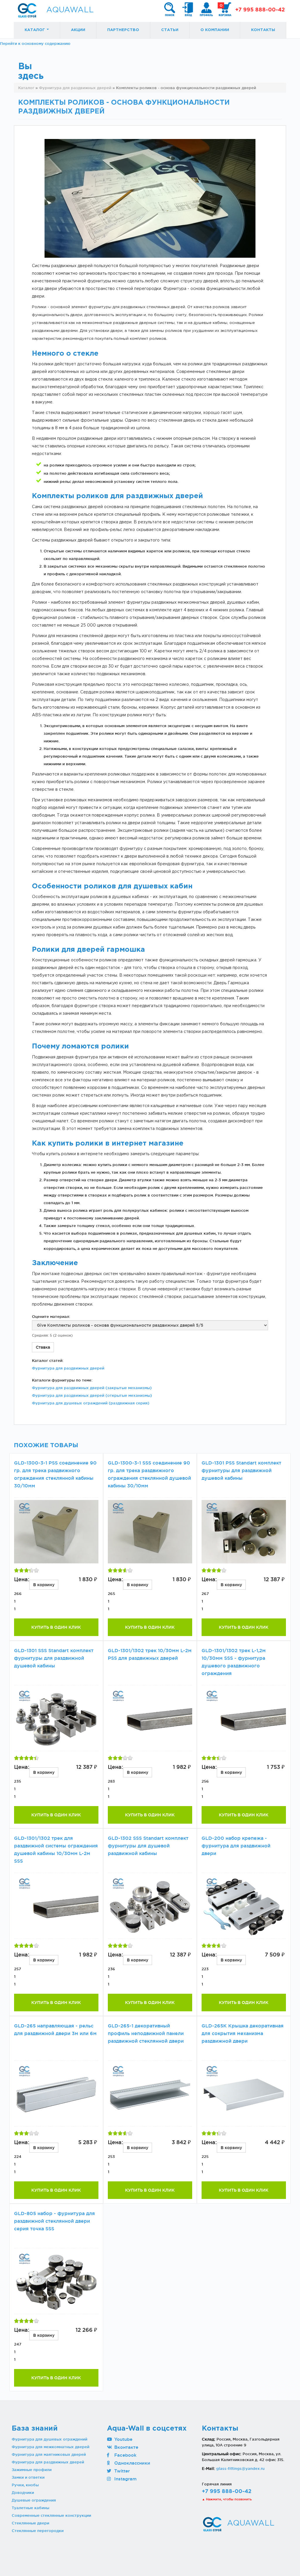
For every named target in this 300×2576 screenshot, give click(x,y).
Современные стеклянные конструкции (51, 2515)
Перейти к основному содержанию (35, 43)
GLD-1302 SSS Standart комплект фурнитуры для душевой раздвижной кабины (148, 1846)
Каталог (35, 30)
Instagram (125, 2479)
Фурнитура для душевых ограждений (50, 2439)
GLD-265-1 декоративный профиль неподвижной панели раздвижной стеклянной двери (146, 2033)
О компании (215, 30)
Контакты (263, 30)
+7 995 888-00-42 (260, 10)
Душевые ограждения (34, 2500)
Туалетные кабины (30, 2508)
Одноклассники (132, 2463)
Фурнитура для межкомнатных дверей (51, 2447)
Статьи (170, 30)
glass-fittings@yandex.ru (240, 2468)
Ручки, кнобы (25, 2485)
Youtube (123, 2439)
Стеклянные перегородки (38, 2531)
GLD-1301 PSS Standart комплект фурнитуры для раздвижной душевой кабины (241, 1471)
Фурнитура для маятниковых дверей (49, 2454)
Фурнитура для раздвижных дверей (68, 1368)
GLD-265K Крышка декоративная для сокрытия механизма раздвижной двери (243, 2033)
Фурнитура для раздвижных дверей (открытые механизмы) (92, 1395)
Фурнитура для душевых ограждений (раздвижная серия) (91, 1403)
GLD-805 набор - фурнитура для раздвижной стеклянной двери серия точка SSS (54, 2221)
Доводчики (23, 2492)
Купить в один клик (56, 1627)
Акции (78, 30)
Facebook (125, 2455)
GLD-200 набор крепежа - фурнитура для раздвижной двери (236, 1846)
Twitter (121, 2471)
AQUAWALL (70, 10)
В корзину (44, 1585)
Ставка (43, 1347)
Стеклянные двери (30, 2523)
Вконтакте (126, 2447)
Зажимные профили (32, 2470)
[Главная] (27, 10)
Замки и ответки (28, 2477)
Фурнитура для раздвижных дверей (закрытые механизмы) (92, 1388)
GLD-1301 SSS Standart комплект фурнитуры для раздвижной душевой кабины (54, 1658)
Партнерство (123, 30)
